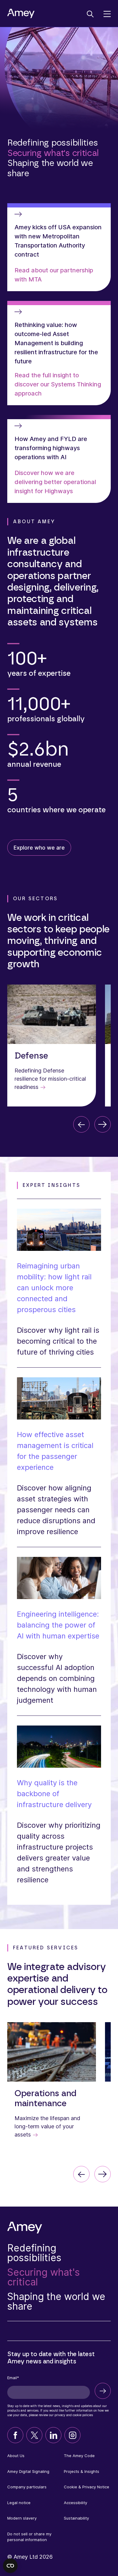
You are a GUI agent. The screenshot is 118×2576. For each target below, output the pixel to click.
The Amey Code (79, 2456)
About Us (16, 2456)
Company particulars (27, 2487)
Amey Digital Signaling (28, 2471)
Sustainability (76, 2518)
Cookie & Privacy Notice (87, 2487)
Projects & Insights (82, 2471)
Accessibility (75, 2503)
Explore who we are (39, 848)
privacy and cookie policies (74, 2415)
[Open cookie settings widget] (10, 2566)
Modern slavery (22, 2518)
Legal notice (19, 2503)
